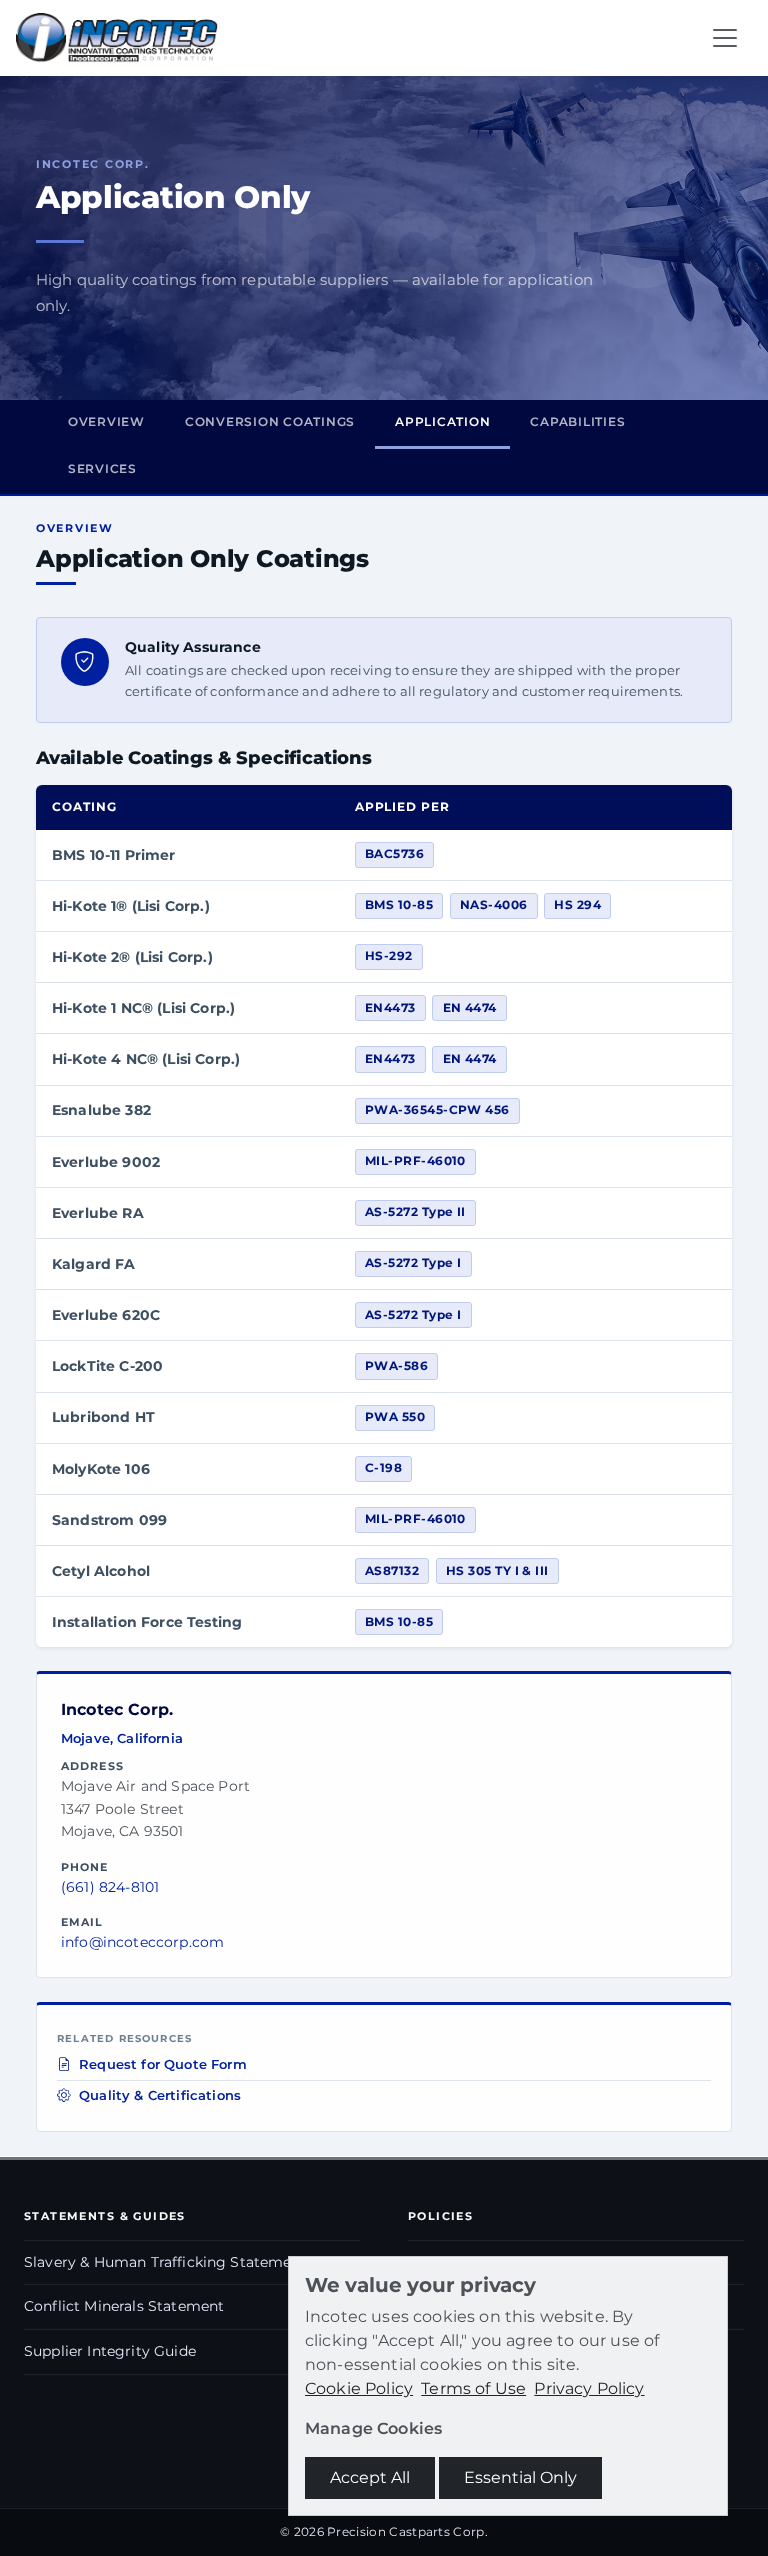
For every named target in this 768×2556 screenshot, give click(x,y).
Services (102, 468)
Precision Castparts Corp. (407, 2531)
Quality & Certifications (160, 2095)
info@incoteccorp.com (142, 1942)
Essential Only (520, 2477)
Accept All (370, 2477)
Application (442, 421)
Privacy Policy (589, 2388)
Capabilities (577, 421)
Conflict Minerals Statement (124, 2306)
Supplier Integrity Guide (110, 2351)
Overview (106, 421)
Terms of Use (473, 2388)
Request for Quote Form (163, 2064)
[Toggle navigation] (725, 38)
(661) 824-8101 (110, 1887)
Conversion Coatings (270, 421)
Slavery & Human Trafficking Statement (165, 2262)
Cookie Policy (359, 2388)
